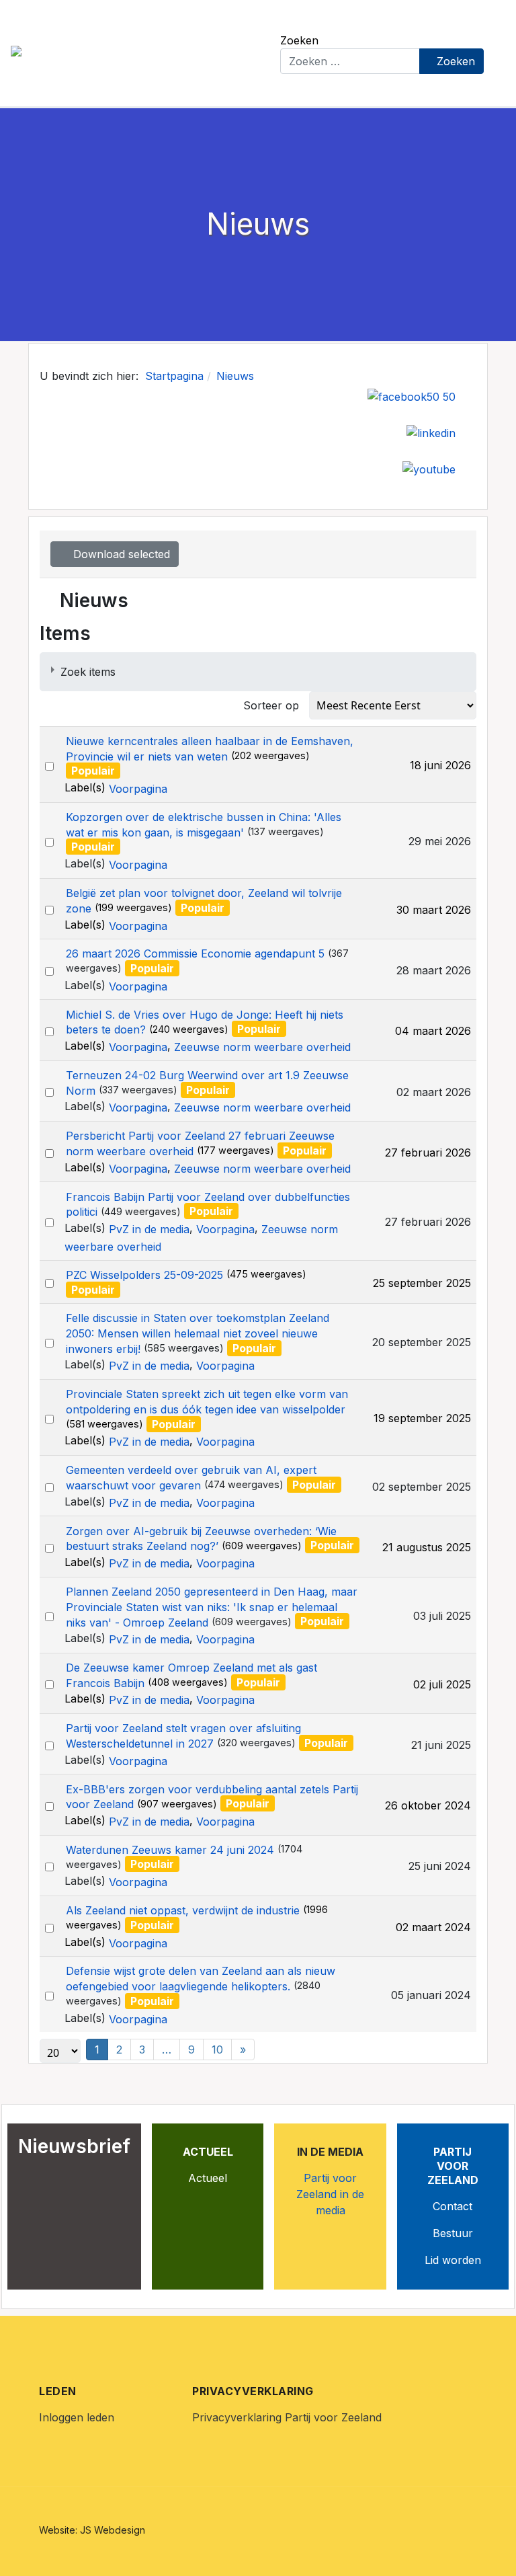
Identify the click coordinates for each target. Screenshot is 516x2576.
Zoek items (88, 672)
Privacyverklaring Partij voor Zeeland (287, 2417)
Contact (453, 2206)
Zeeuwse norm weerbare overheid (262, 1047)
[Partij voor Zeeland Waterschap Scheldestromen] (135, 52)
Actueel (208, 2178)
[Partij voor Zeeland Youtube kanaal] (429, 468)
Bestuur (453, 2233)
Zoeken (299, 40)
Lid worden (453, 2260)
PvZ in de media (149, 1229)
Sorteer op (271, 705)
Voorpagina (138, 789)
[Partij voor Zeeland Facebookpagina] (412, 395)
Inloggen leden (77, 2417)
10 (217, 2050)
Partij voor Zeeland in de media (330, 2194)
